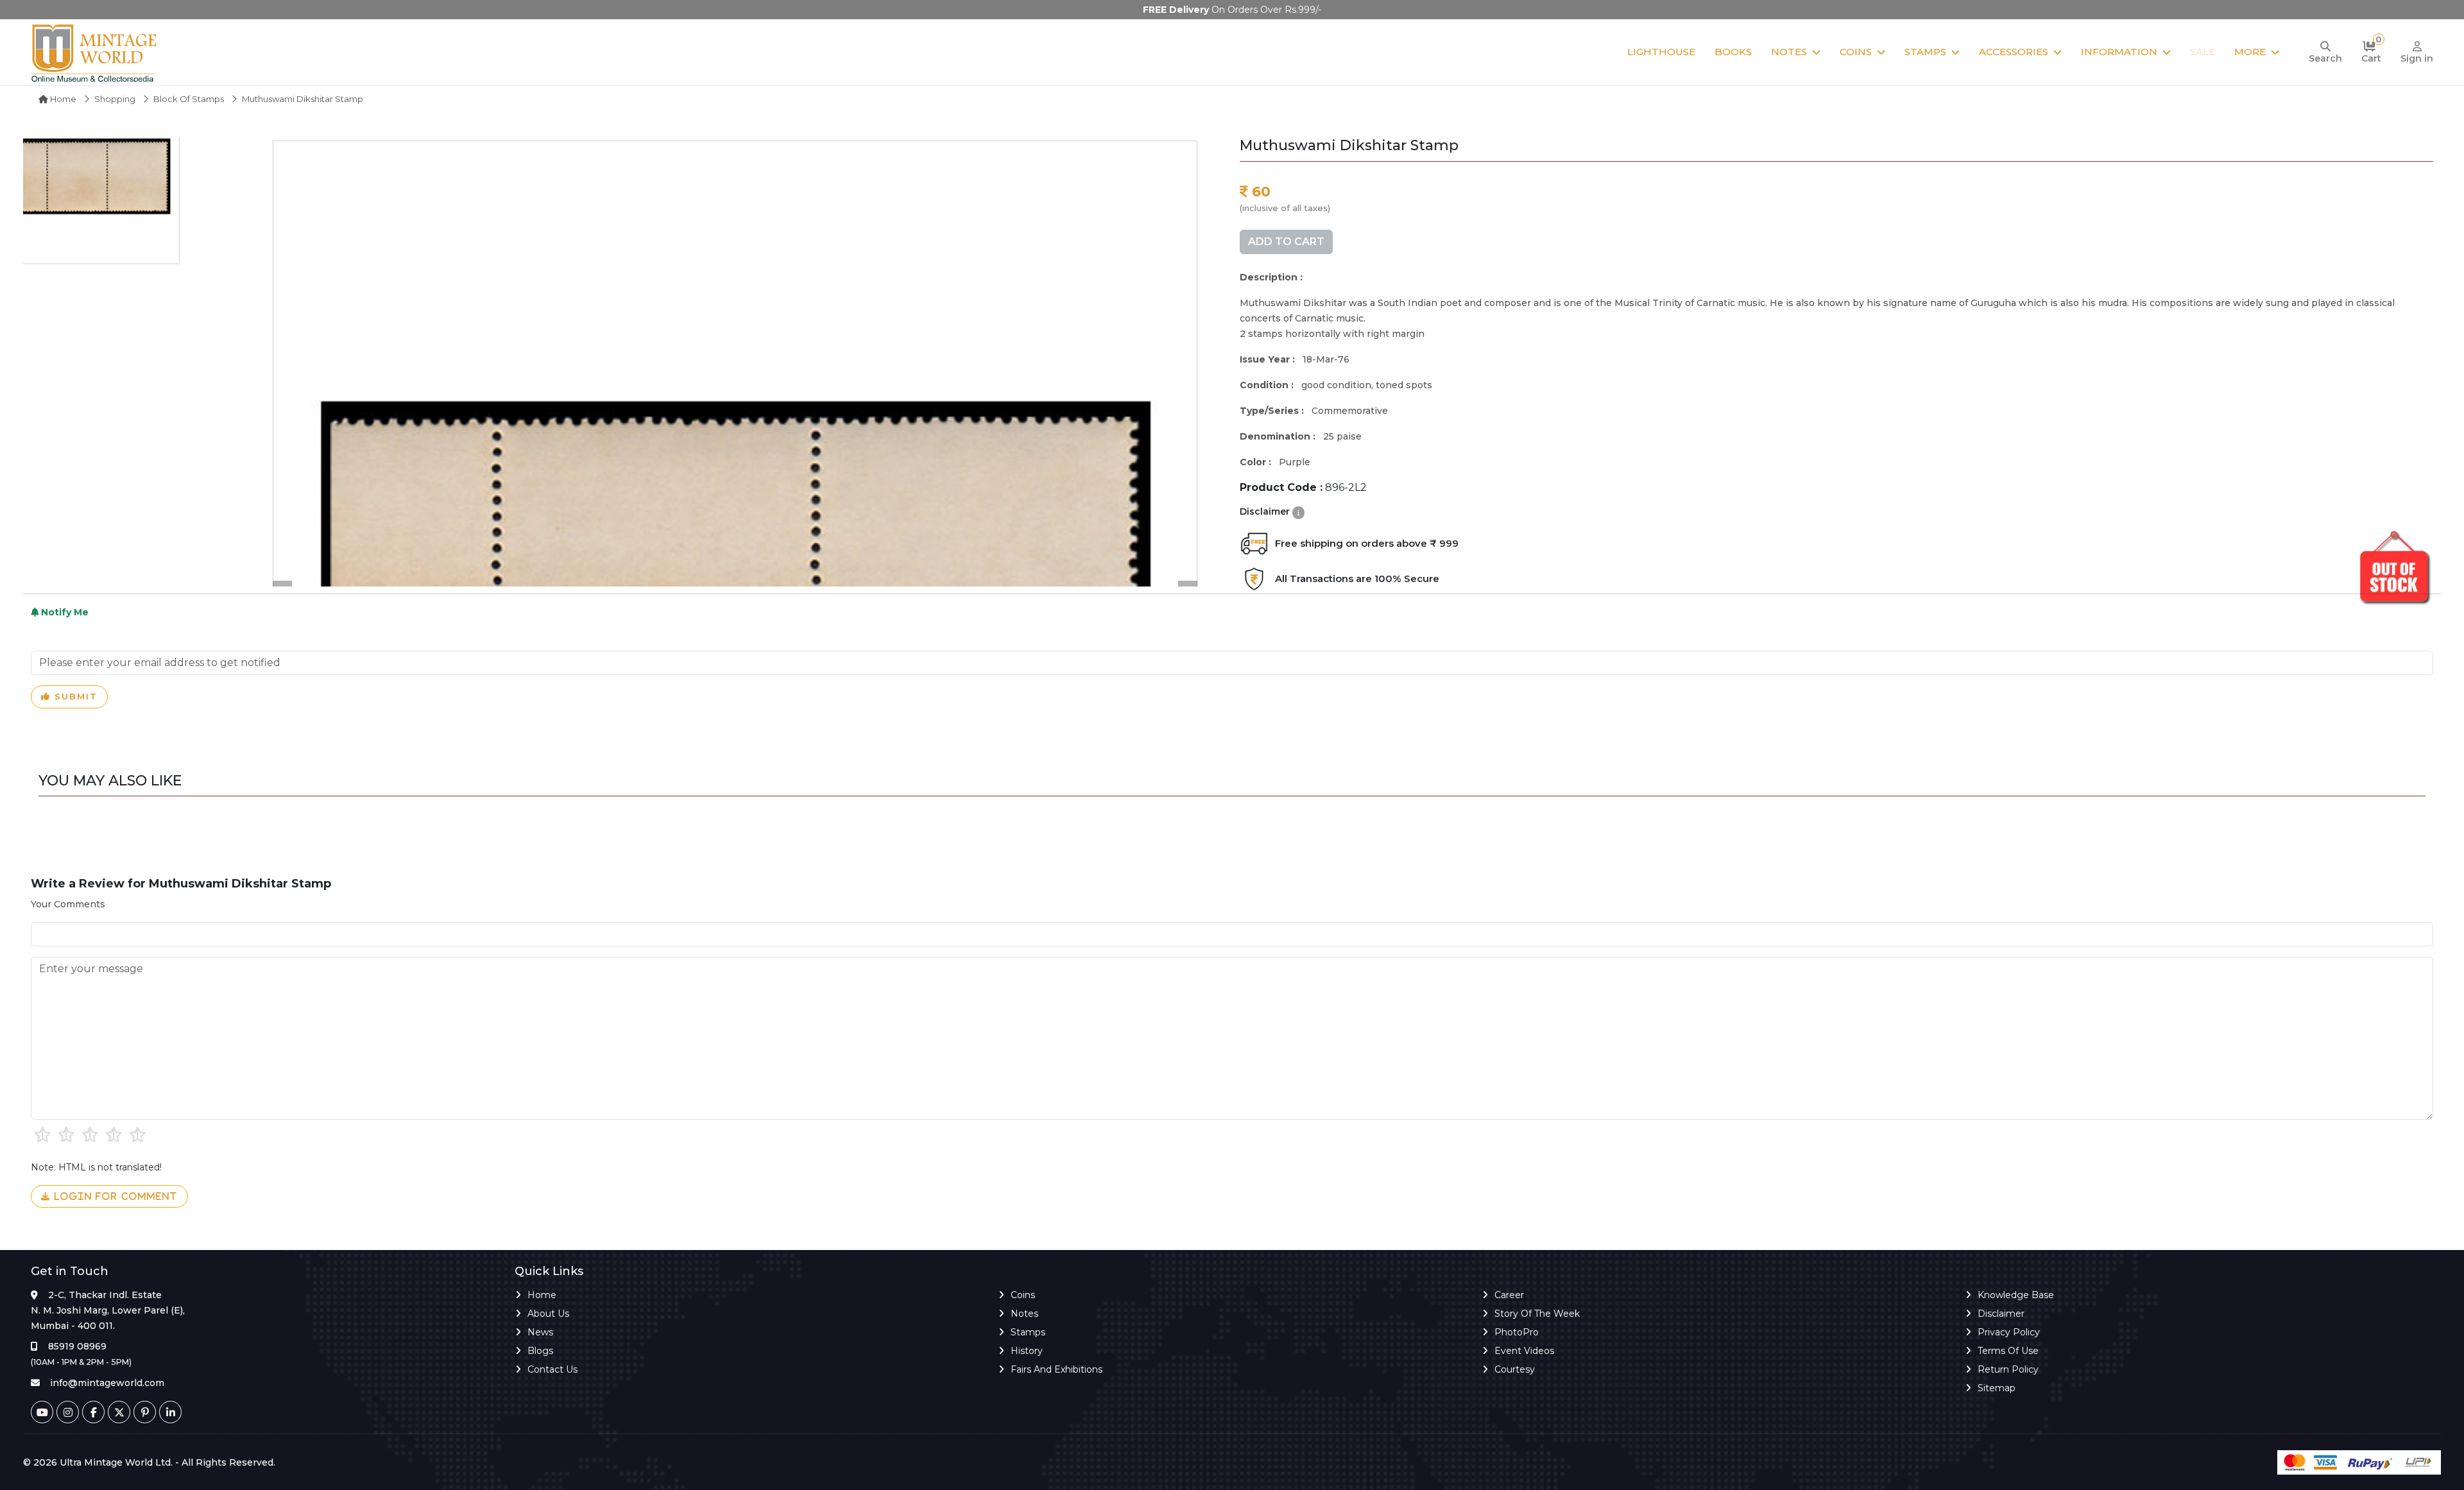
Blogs (540, 1351)
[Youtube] (42, 1412)
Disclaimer (2001, 1314)
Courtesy (1515, 1369)
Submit (74, 696)
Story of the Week (1537, 1314)
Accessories (2014, 52)
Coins (1856, 52)
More (2250, 52)
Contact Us (552, 1369)
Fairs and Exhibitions (1057, 1369)
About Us (548, 1314)
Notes (1789, 52)
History (1027, 1351)
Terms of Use (2008, 1351)
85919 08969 (77, 1346)
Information (2119, 52)
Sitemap (1997, 1388)
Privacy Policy (2009, 1332)
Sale (2203, 52)
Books (1733, 52)
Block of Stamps (189, 99)
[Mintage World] (95, 52)
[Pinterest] (145, 1412)
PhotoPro (1517, 1332)
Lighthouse (1661, 52)
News (540, 1332)
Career (1509, 1295)
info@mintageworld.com (107, 1383)
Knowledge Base (2016, 1295)
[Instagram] (68, 1412)
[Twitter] (119, 1412)
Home (62, 99)
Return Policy (2008, 1369)
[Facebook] (93, 1412)
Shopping (115, 99)
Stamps (1925, 52)
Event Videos (1524, 1351)
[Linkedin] (170, 1412)
